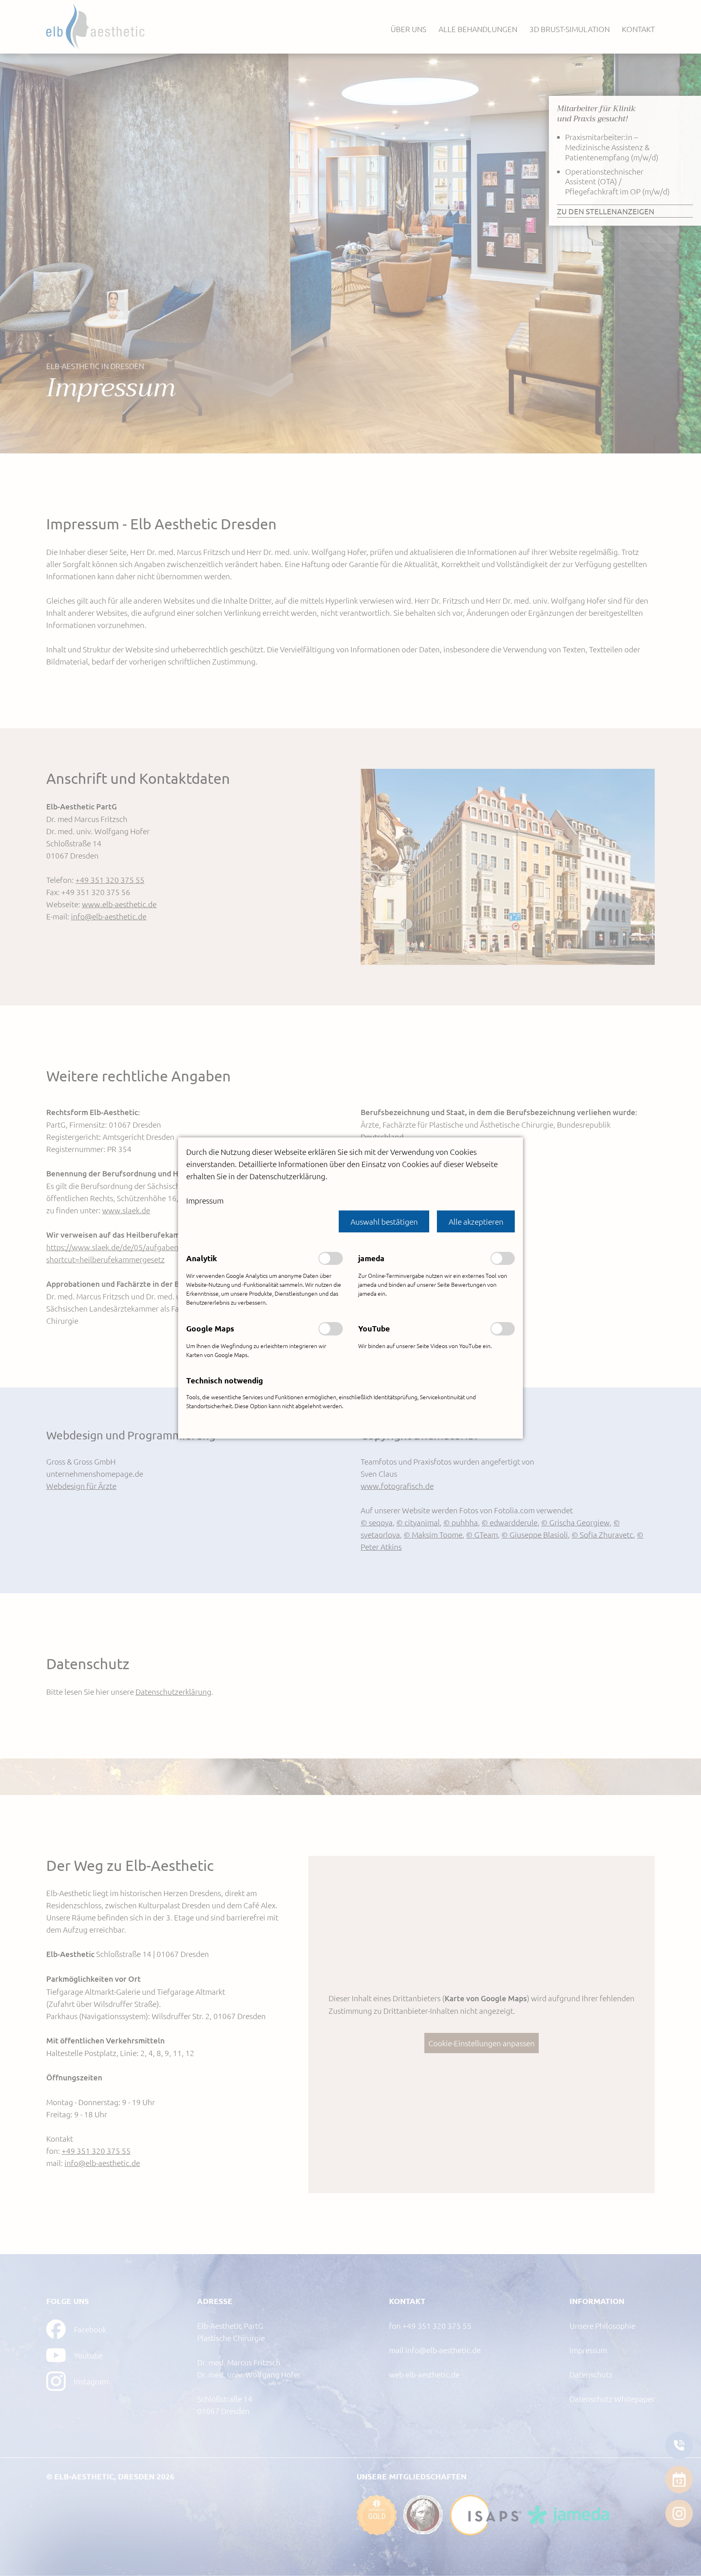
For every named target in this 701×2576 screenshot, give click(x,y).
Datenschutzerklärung (287, 1176)
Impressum (205, 1200)
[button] (384, 1221)
